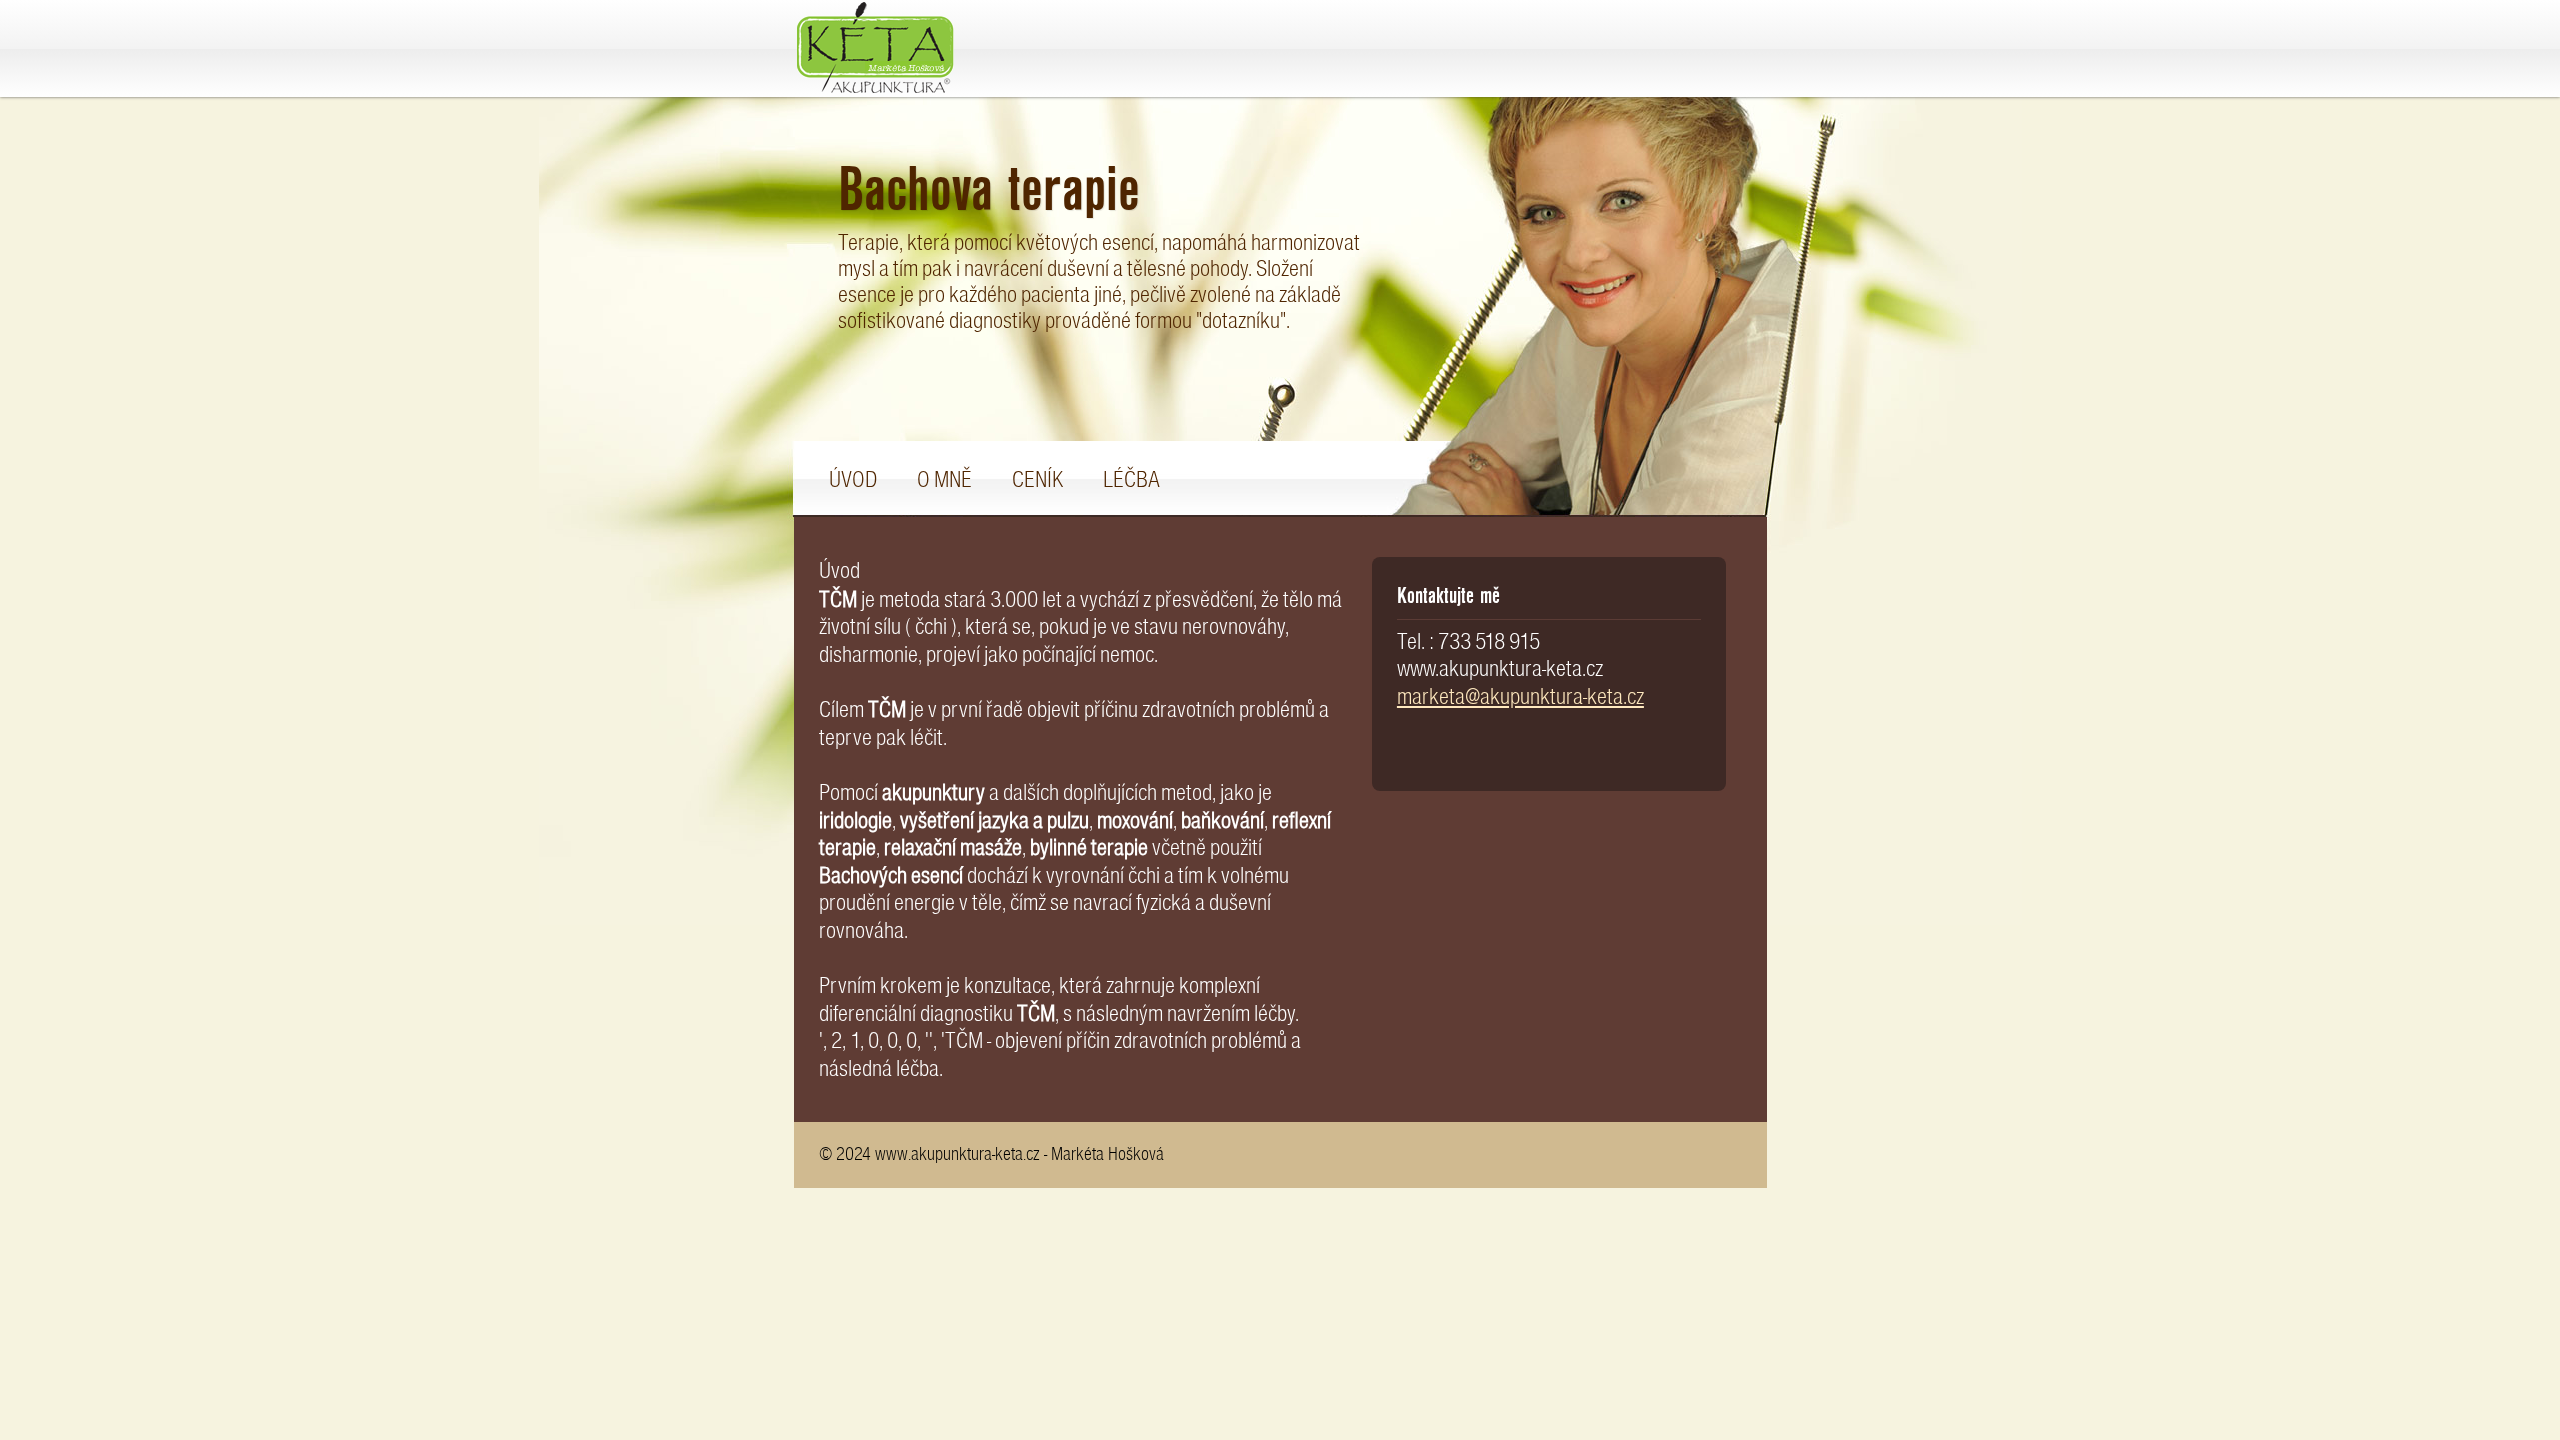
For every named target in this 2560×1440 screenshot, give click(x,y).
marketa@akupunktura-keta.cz (1520, 696)
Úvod (853, 479)
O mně (944, 479)
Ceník (1037, 479)
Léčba (1131, 479)
